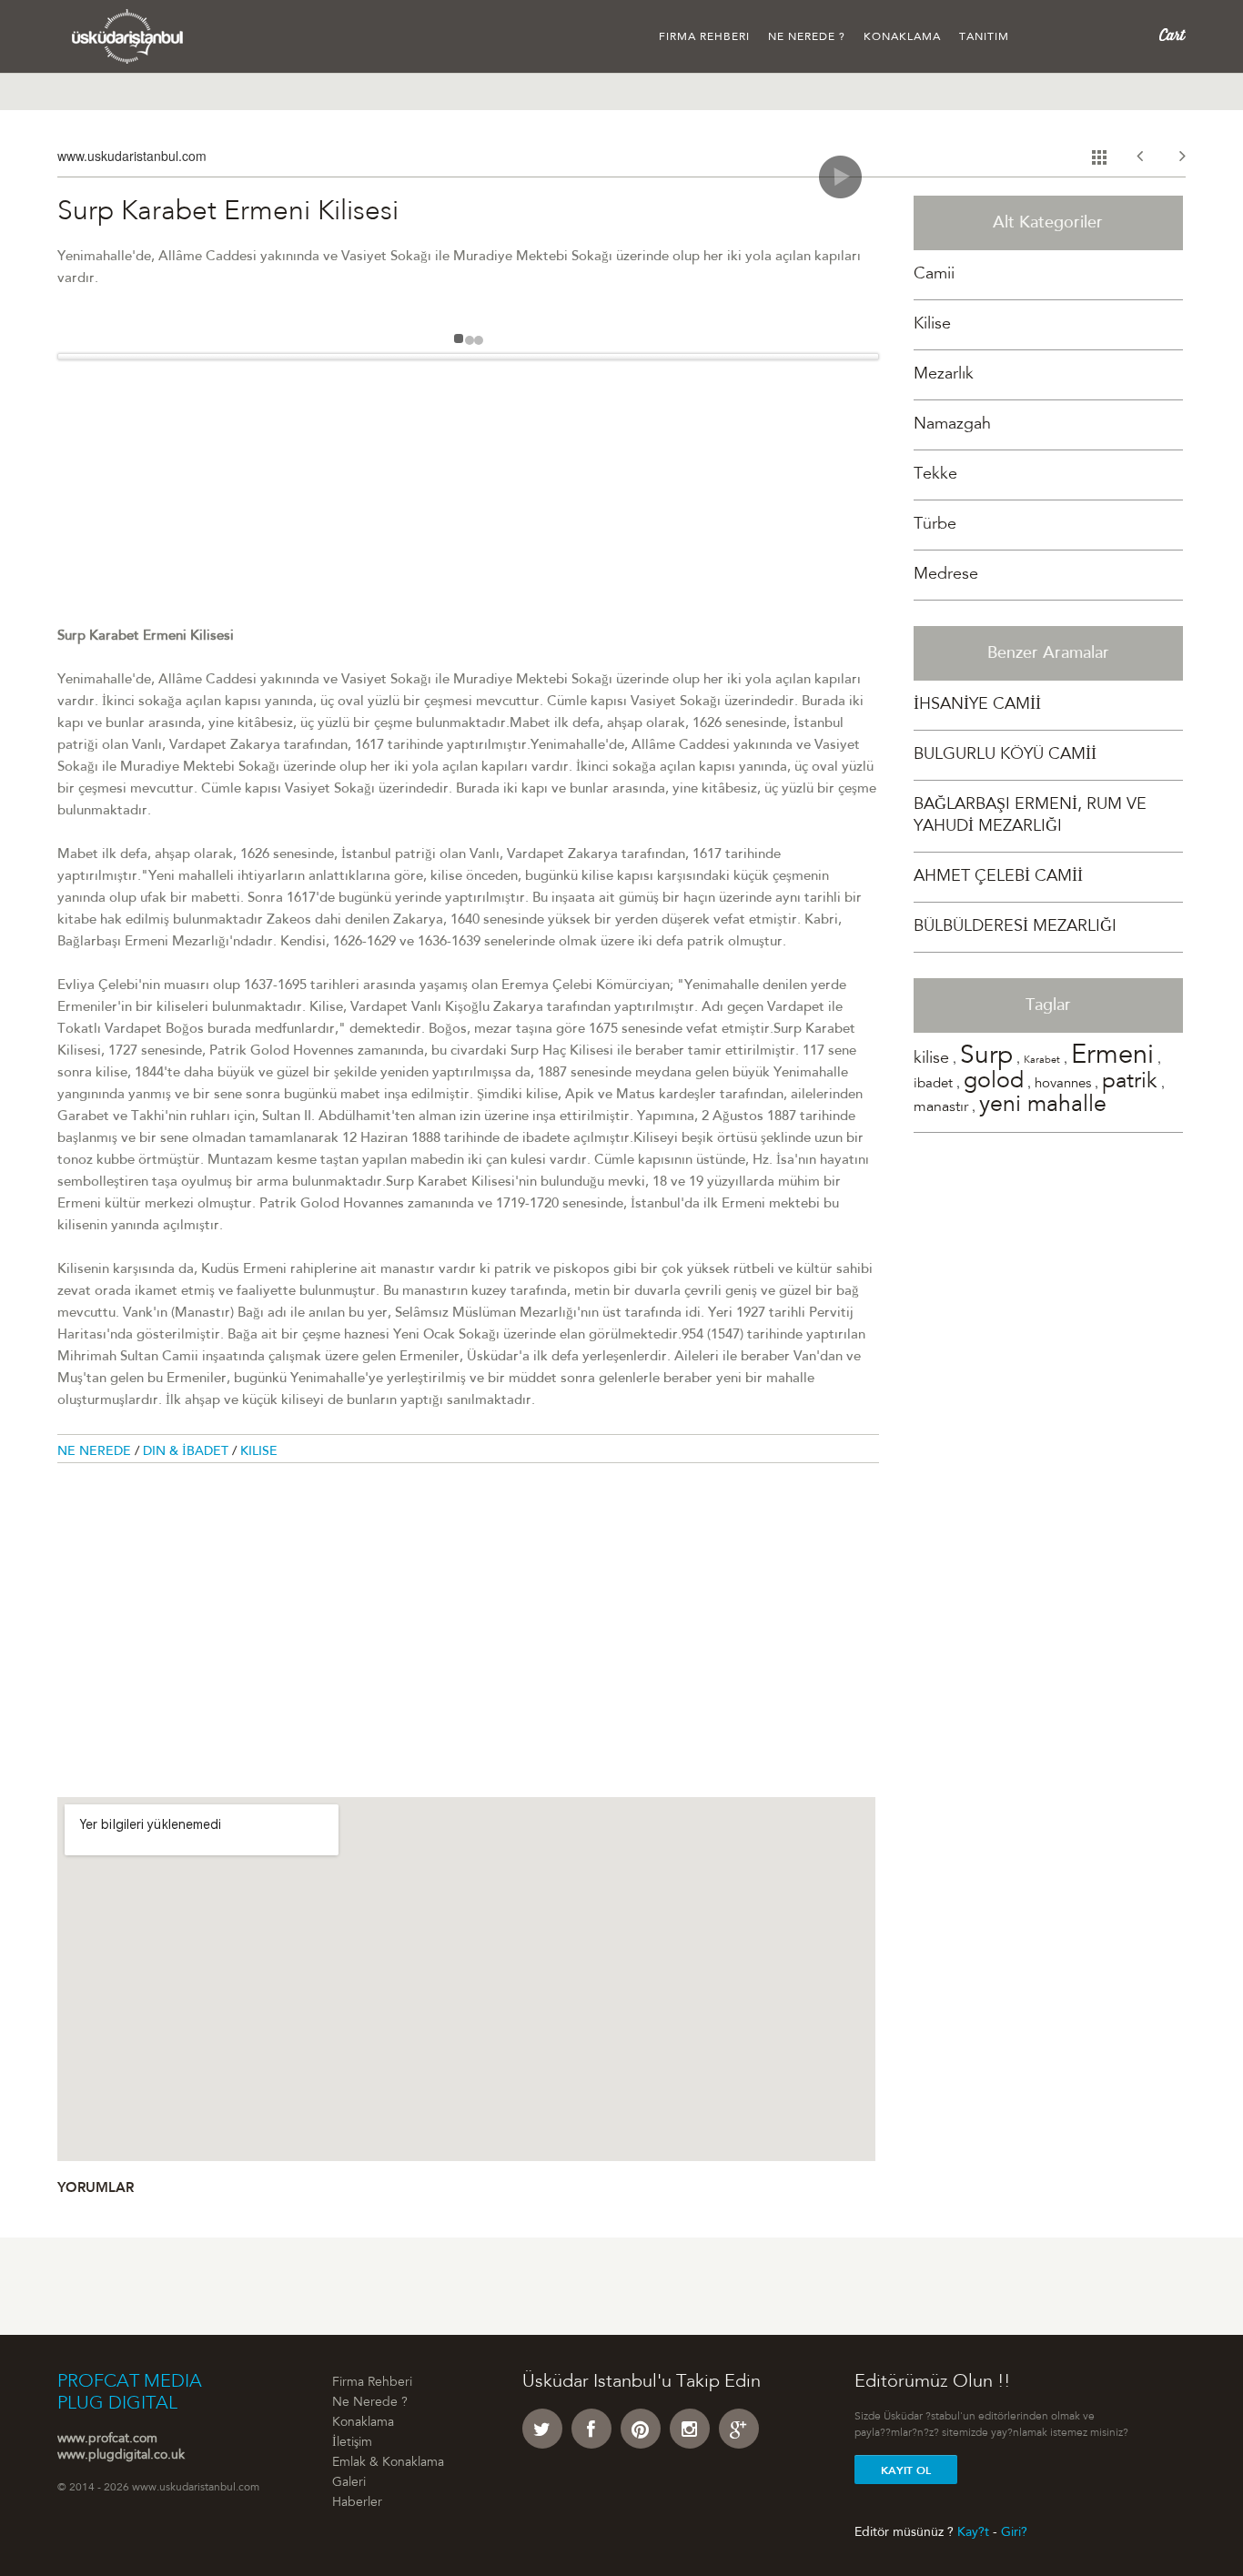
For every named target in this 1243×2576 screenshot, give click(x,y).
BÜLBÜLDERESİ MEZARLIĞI (1015, 927)
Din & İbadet (187, 1452)
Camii (934, 275)
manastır (941, 1107)
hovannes (1063, 1084)
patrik (1130, 1083)
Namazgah (952, 425)
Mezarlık (944, 375)
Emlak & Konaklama (388, 2463)
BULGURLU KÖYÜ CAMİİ (1005, 755)
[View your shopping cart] (1172, 35)
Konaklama (902, 37)
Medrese (946, 575)
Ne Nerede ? (807, 37)
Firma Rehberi (704, 37)
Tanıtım (984, 37)
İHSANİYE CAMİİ (977, 705)
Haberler (357, 2503)
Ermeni (1112, 1057)
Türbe (935, 525)
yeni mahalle (1043, 1106)
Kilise (259, 1452)
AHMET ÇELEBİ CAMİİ (998, 877)
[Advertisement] (468, 499)
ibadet (933, 1084)
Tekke (935, 475)
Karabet (1042, 1061)
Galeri (349, 2483)
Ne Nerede (96, 1452)
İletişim (352, 2443)
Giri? (1014, 2532)
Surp (986, 1057)
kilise (931, 1059)
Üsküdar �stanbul (128, 36)
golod (994, 1082)
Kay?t (973, 2532)
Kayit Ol (906, 2470)
